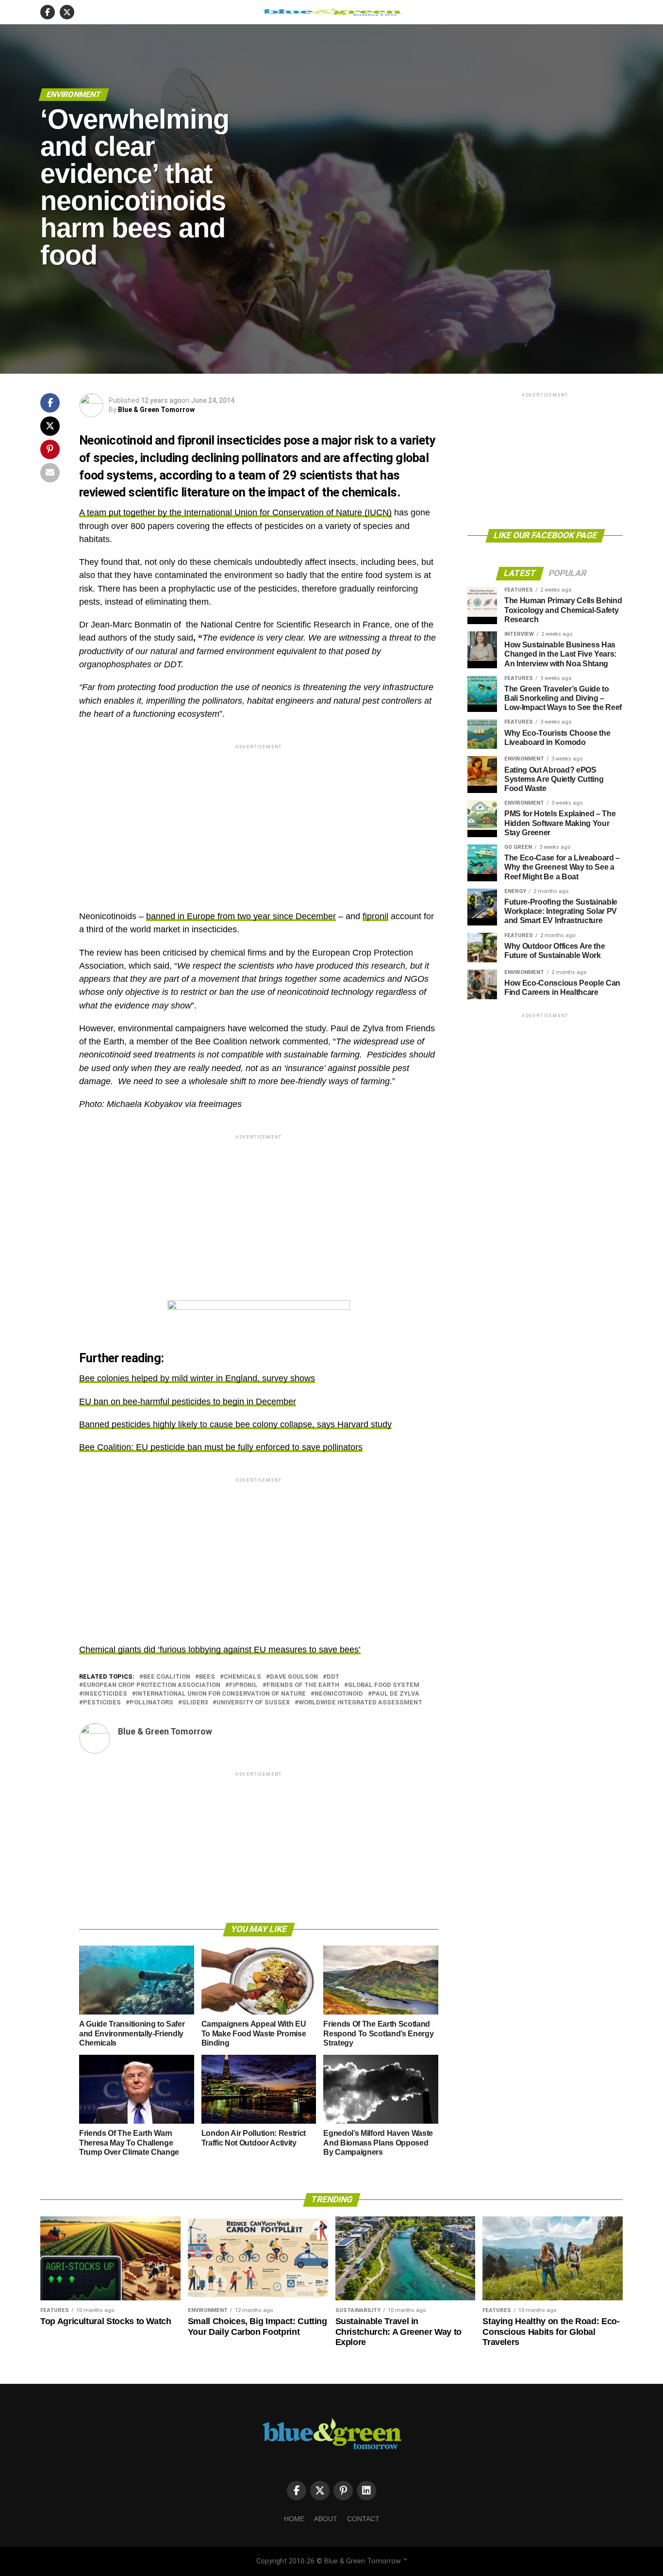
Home (294, 2519)
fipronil (375, 916)
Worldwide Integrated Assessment (360, 1703)
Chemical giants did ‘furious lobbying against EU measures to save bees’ (220, 1650)
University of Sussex (253, 1703)
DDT (333, 1677)
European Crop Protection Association (152, 1685)
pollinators (151, 1703)
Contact (363, 2519)
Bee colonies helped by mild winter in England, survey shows (197, 1378)
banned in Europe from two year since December (241, 916)
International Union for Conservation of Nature (221, 1694)
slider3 (195, 1703)
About (326, 2519)
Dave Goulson (294, 1677)
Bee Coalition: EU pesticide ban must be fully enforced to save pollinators (221, 1447)
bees (207, 1677)
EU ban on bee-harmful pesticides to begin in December (188, 1402)
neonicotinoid (339, 1694)
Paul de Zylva (396, 1694)
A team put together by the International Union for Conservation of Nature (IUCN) (235, 512)
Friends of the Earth (303, 1685)
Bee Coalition (167, 1677)
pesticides (102, 1703)
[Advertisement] (259, 819)
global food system (384, 1685)
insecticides (105, 1694)
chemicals (242, 1677)
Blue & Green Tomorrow (156, 410)
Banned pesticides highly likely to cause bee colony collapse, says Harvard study (235, 1424)
